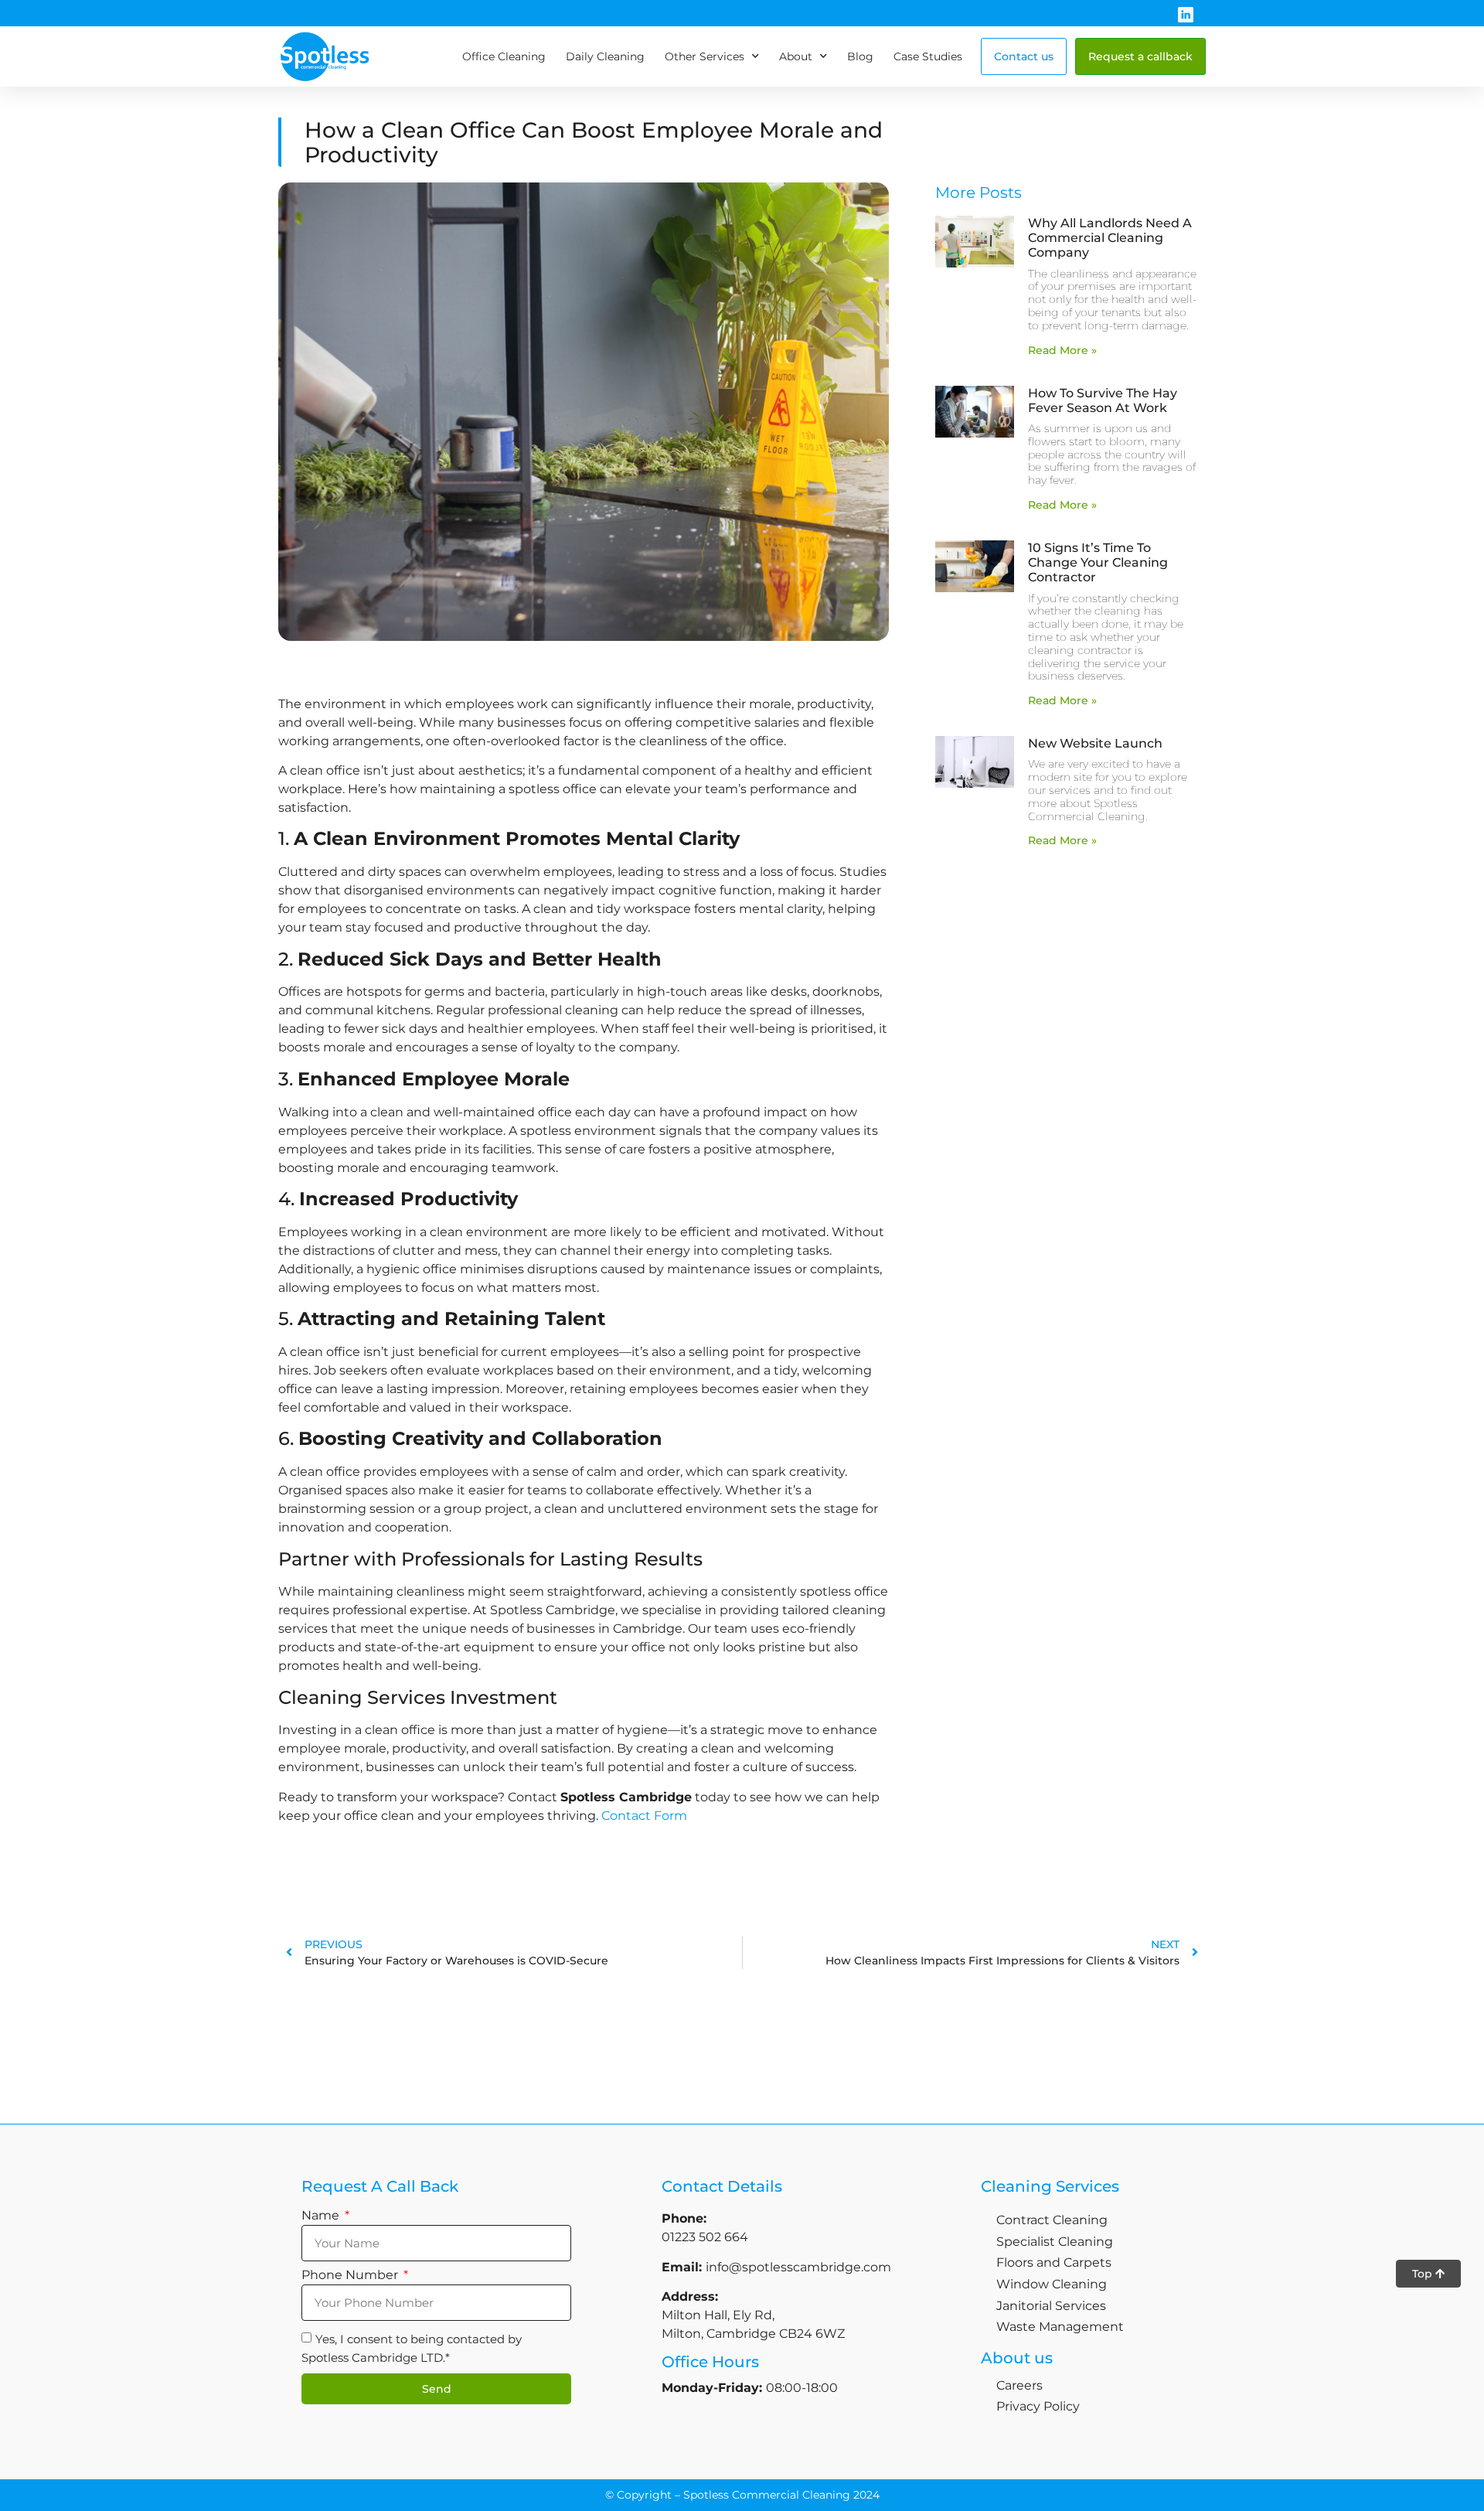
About (796, 56)
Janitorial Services (1051, 2306)
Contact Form (644, 1816)
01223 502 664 (705, 2237)
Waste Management (1060, 2327)
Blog (860, 56)
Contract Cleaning (1052, 2220)
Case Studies (928, 56)
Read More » (1062, 350)
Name (322, 2216)
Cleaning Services (1050, 2186)
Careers (1019, 2385)
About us (1017, 2358)
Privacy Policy (1038, 2406)
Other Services (705, 56)
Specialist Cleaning (1055, 2242)
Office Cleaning (504, 56)
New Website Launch (1095, 743)
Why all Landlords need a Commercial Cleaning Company (1110, 238)
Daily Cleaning (605, 56)
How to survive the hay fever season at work (1103, 400)
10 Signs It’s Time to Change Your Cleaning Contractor (1098, 562)
